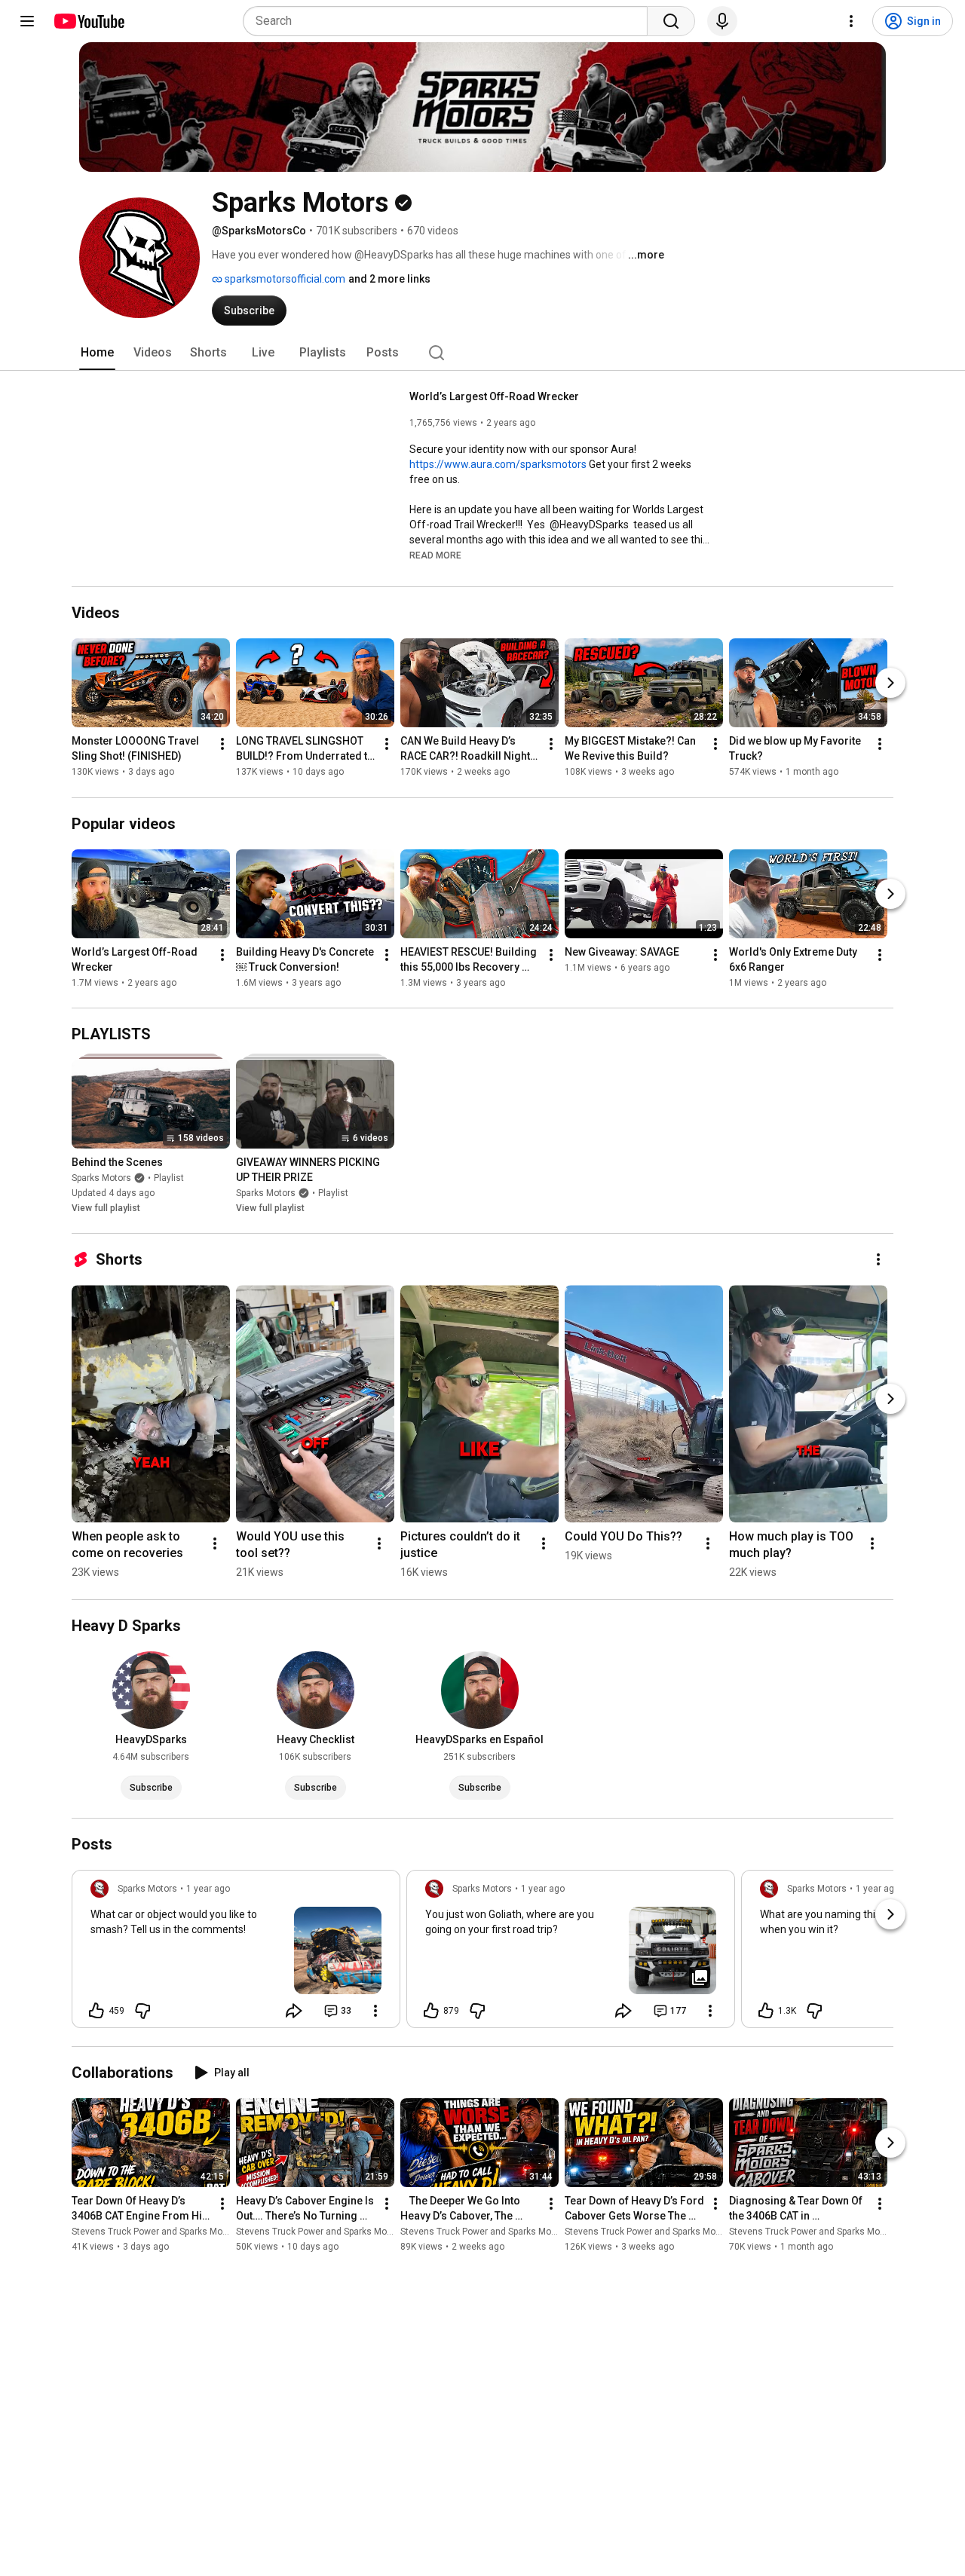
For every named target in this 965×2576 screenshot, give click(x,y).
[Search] (671, 21)
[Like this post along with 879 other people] (431, 2011)
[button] (435, 555)
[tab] (97, 353)
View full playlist (106, 1208)
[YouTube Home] (89, 21)
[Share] (294, 2011)
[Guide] (27, 21)
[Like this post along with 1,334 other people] (766, 2011)
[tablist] (482, 353)
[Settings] (851, 21)
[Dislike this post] (142, 2011)
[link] (236, 1953)
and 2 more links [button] (389, 279)
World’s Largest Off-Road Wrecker (494, 396)
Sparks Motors (101, 1178)
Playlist (169, 1178)
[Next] (890, 684)
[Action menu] (375, 2011)
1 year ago (208, 1889)
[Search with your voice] (722, 21)
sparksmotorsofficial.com (284, 279)
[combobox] (450, 21)
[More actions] (222, 745)
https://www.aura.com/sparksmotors (498, 464)
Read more (435, 555)
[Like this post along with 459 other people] (96, 2011)
